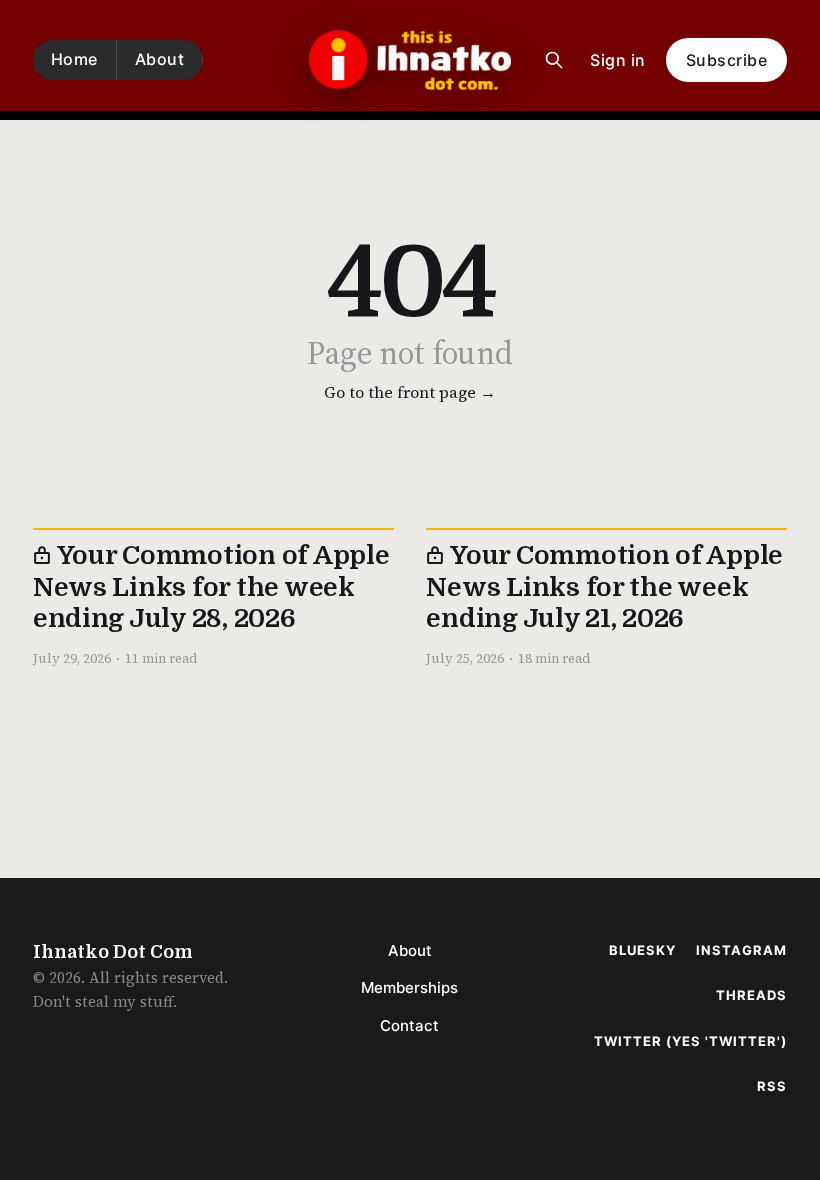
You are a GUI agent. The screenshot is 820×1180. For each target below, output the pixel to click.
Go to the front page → (410, 392)
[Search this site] (554, 60)
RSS (772, 1086)
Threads (751, 995)
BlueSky (642, 950)
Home (74, 59)
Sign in (618, 60)
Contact (409, 1025)
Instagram (741, 950)
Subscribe (727, 60)
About (160, 59)
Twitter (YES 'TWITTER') (690, 1041)
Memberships (409, 987)
